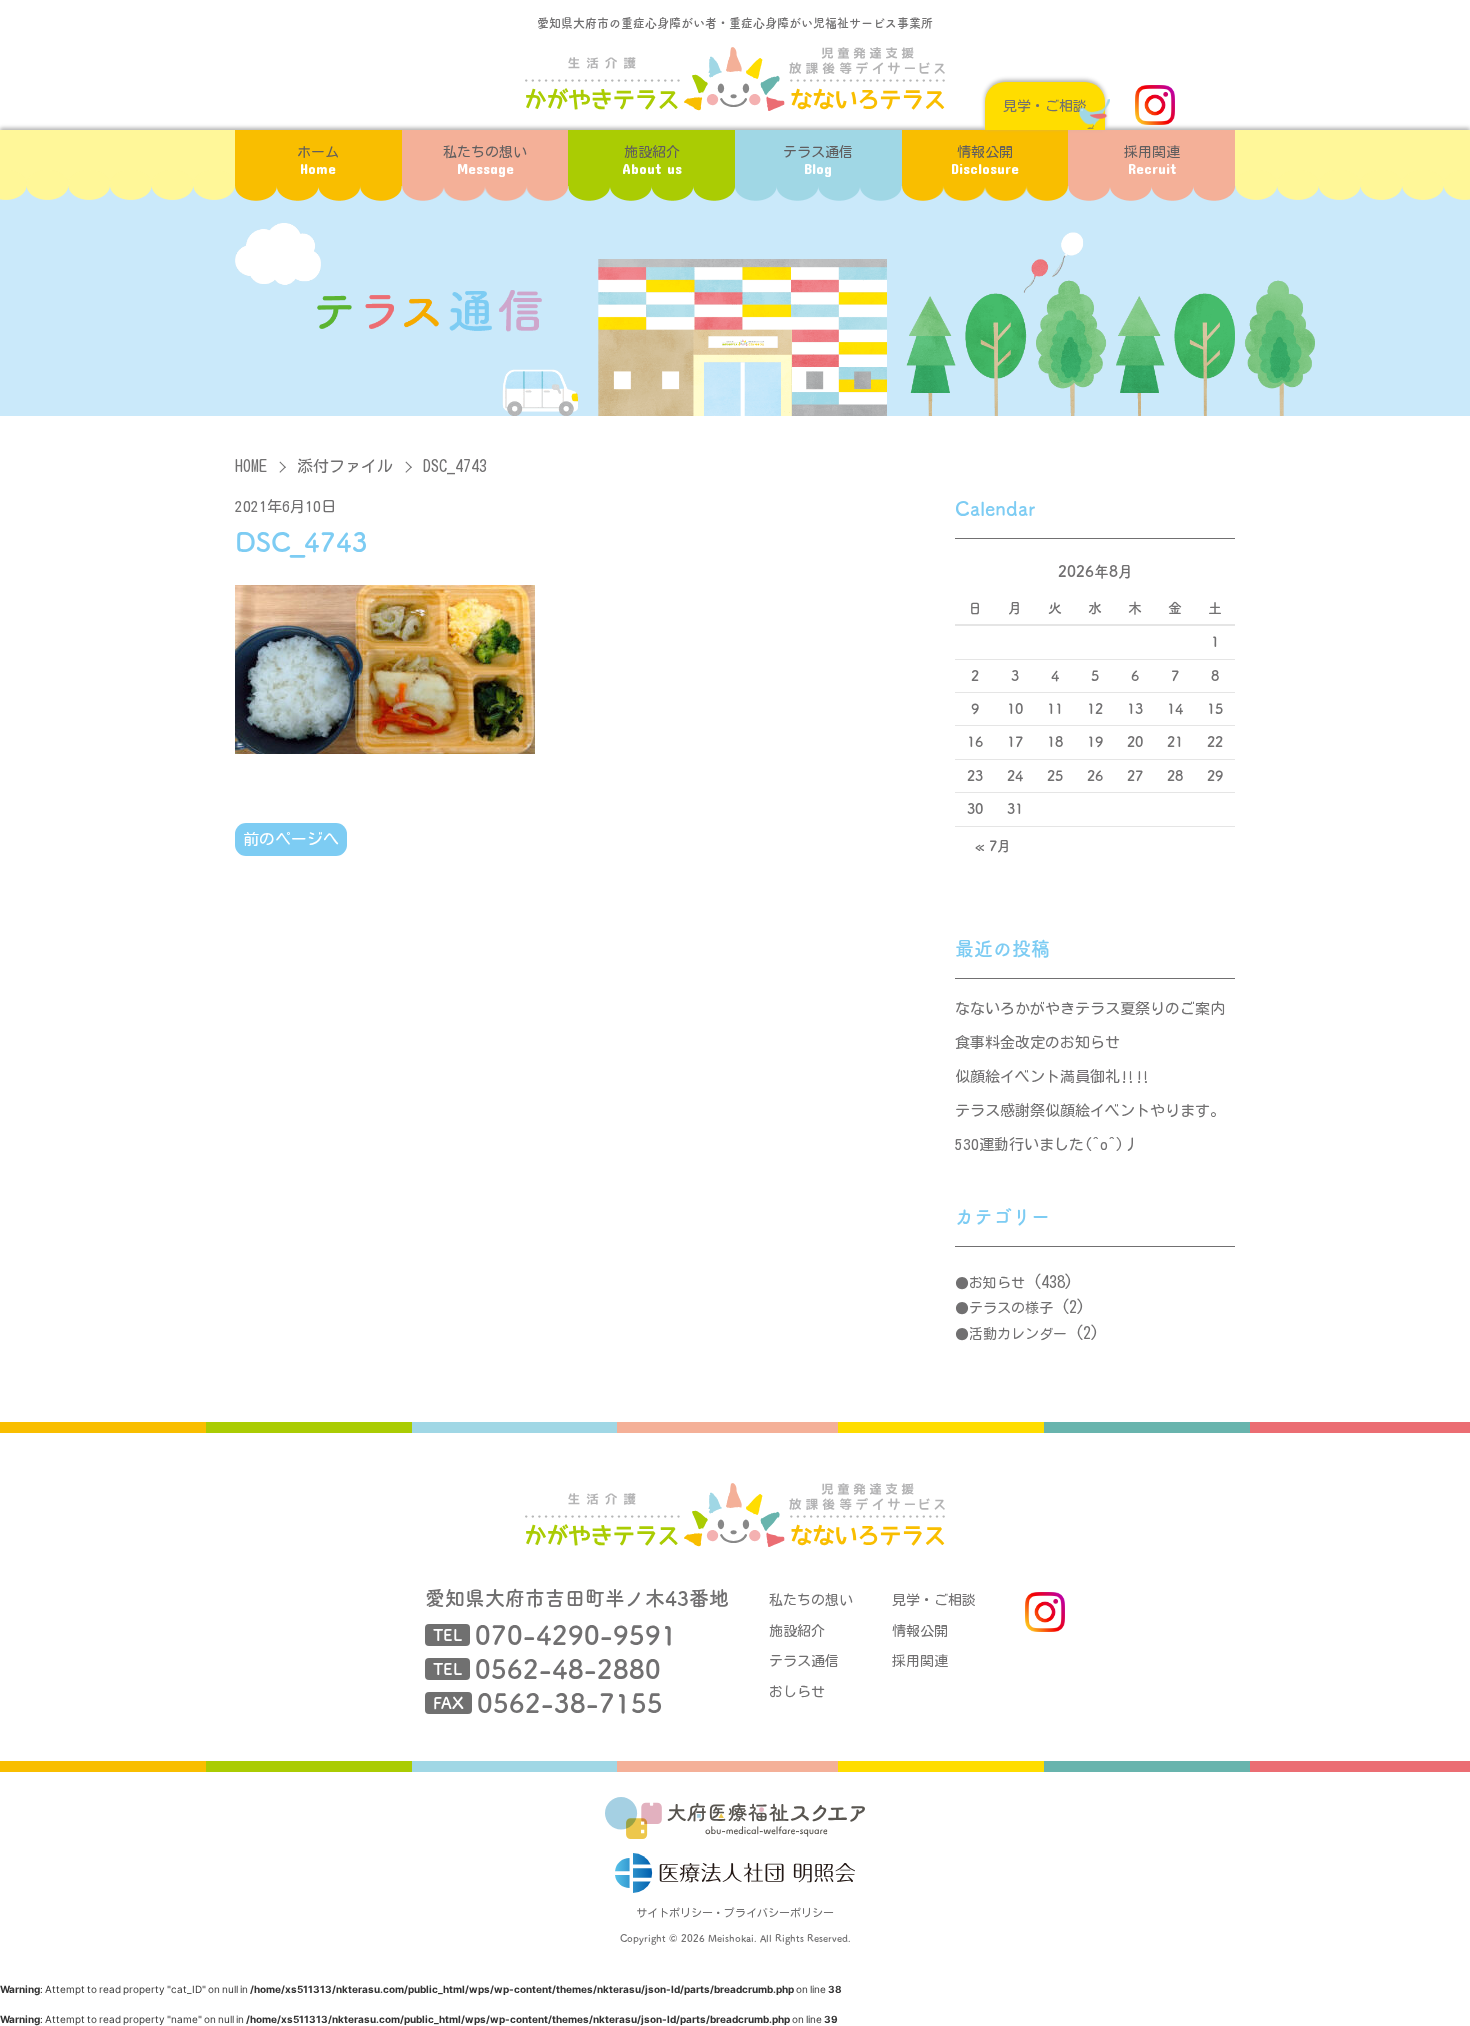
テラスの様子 (1011, 1308)
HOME (251, 466)
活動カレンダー (1018, 1334)
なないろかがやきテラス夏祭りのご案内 (1090, 1008)
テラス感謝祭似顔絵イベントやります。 (1090, 1110)
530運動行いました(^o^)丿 (1047, 1144)
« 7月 (993, 846)
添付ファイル (345, 466)
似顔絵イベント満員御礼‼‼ (1052, 1076)
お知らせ (997, 1283)
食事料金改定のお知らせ (1037, 1042)
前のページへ (291, 839)
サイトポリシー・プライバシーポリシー (735, 1912)
